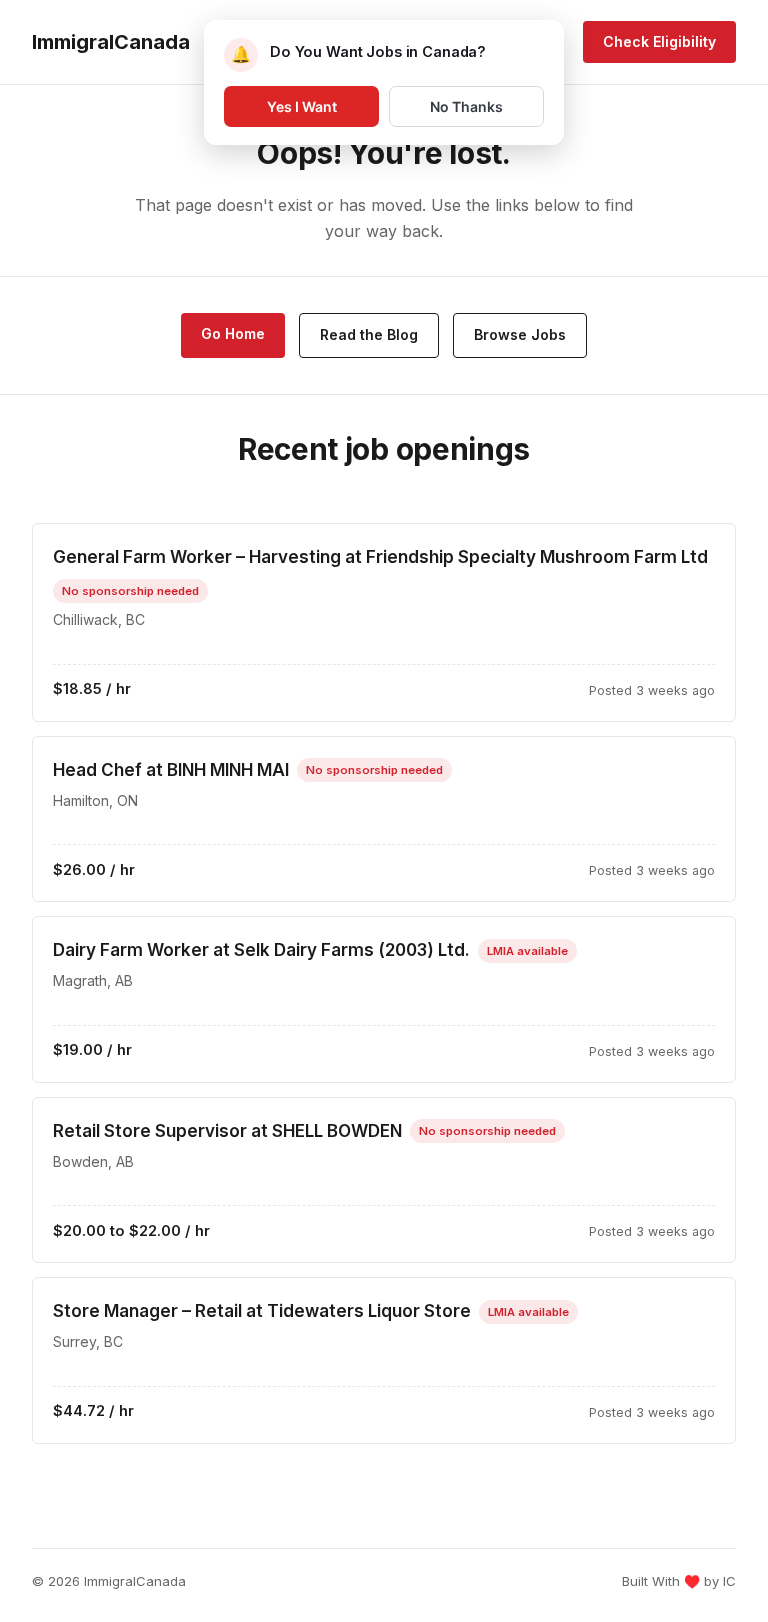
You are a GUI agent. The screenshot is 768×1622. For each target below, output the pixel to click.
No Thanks (466, 106)
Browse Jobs (520, 334)
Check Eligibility (659, 41)
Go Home (233, 333)
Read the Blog (369, 334)
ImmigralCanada (111, 42)
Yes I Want (302, 106)
